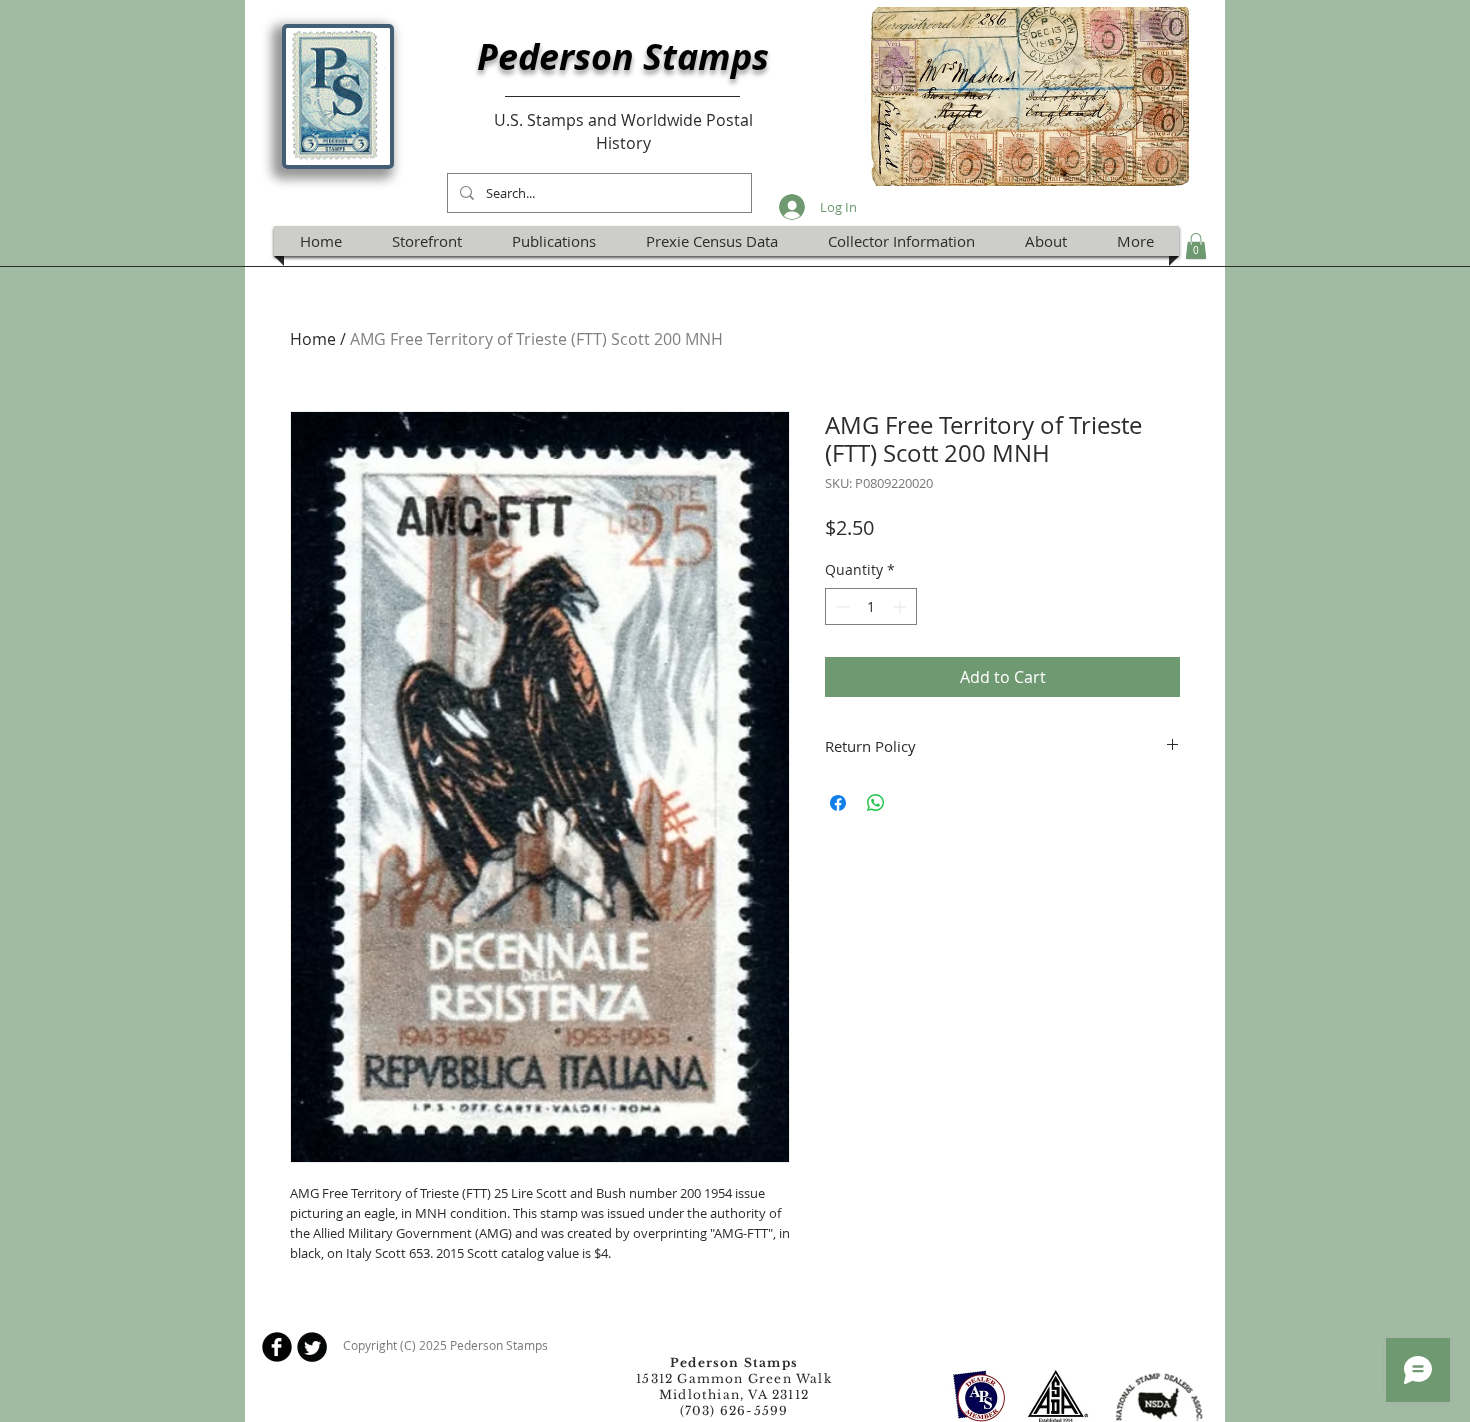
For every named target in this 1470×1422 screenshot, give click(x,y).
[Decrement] (840, 606)
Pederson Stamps (623, 56)
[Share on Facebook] (838, 803)
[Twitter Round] (312, 1347)
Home (313, 339)
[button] (1196, 246)
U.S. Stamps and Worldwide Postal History (623, 131)
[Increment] (901, 606)
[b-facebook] (277, 1347)
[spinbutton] (871, 606)
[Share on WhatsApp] (876, 803)
